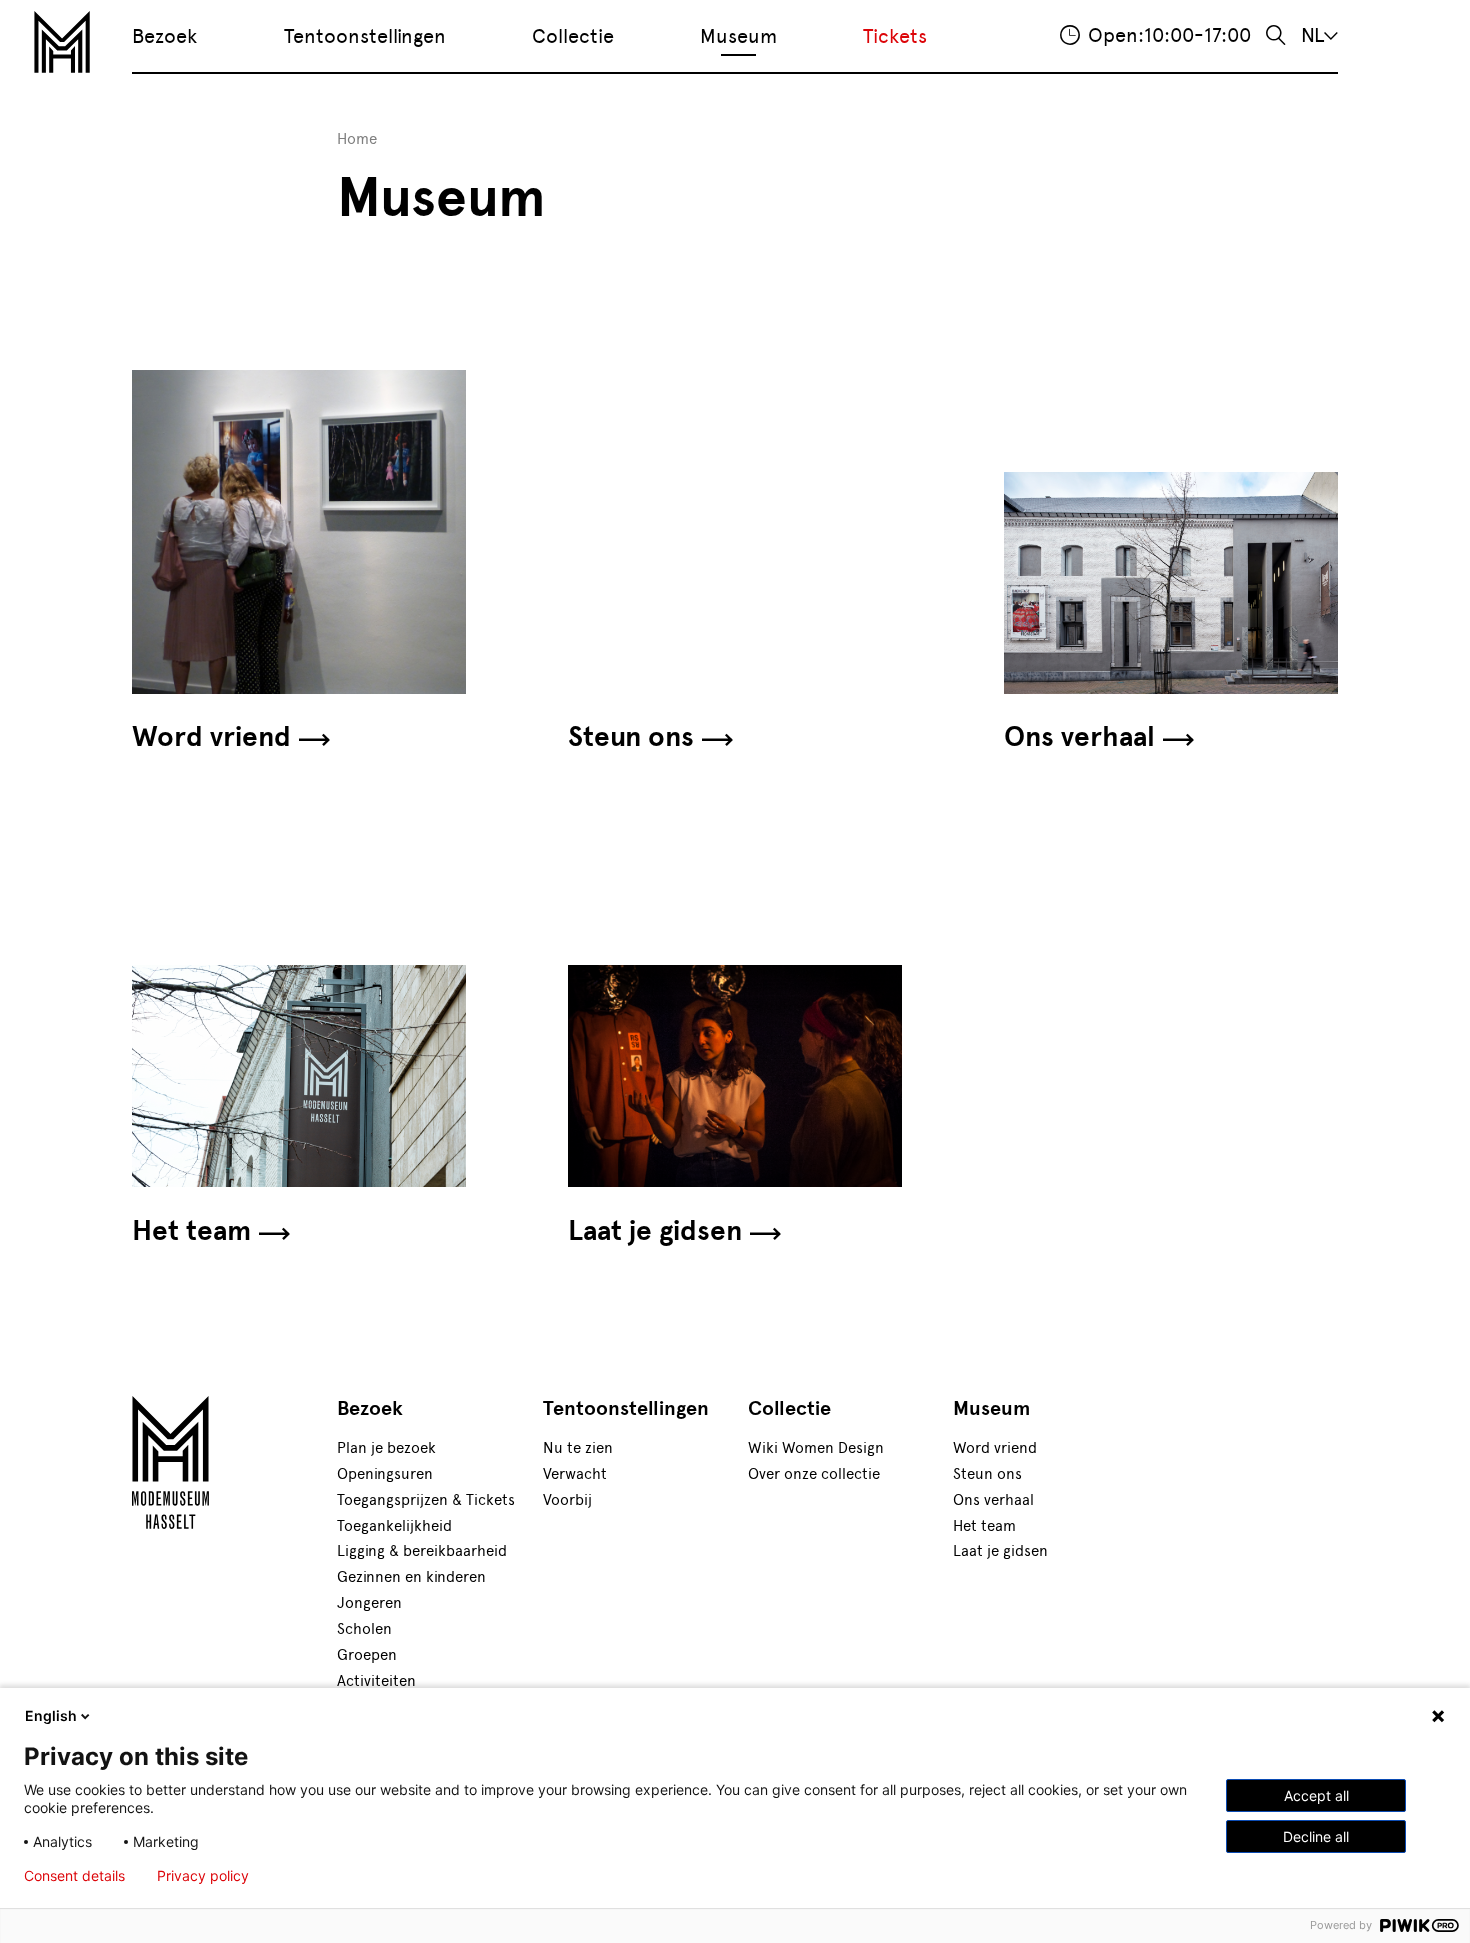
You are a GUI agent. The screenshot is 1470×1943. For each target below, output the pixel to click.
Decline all (1316, 1836)
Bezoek (164, 36)
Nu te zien (578, 1447)
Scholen (364, 1628)
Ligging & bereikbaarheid (422, 1550)
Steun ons (631, 737)
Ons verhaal (1079, 737)
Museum (738, 36)
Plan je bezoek (386, 1447)
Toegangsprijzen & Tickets (426, 1499)
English (51, 1715)
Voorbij (567, 1499)
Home (357, 138)
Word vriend (211, 737)
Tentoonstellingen (365, 36)
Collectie (573, 36)
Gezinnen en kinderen (411, 1576)
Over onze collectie (814, 1473)
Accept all (1316, 1795)
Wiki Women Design (816, 1447)
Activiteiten (376, 1680)
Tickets (895, 36)
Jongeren (369, 1602)
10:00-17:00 (1169, 35)
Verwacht (575, 1473)
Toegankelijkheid (394, 1525)
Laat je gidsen (655, 1231)
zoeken (1275, 36)
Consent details (74, 1876)
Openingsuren (385, 1473)
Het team (191, 1231)
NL (1312, 35)
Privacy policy (203, 1876)
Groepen (367, 1654)
